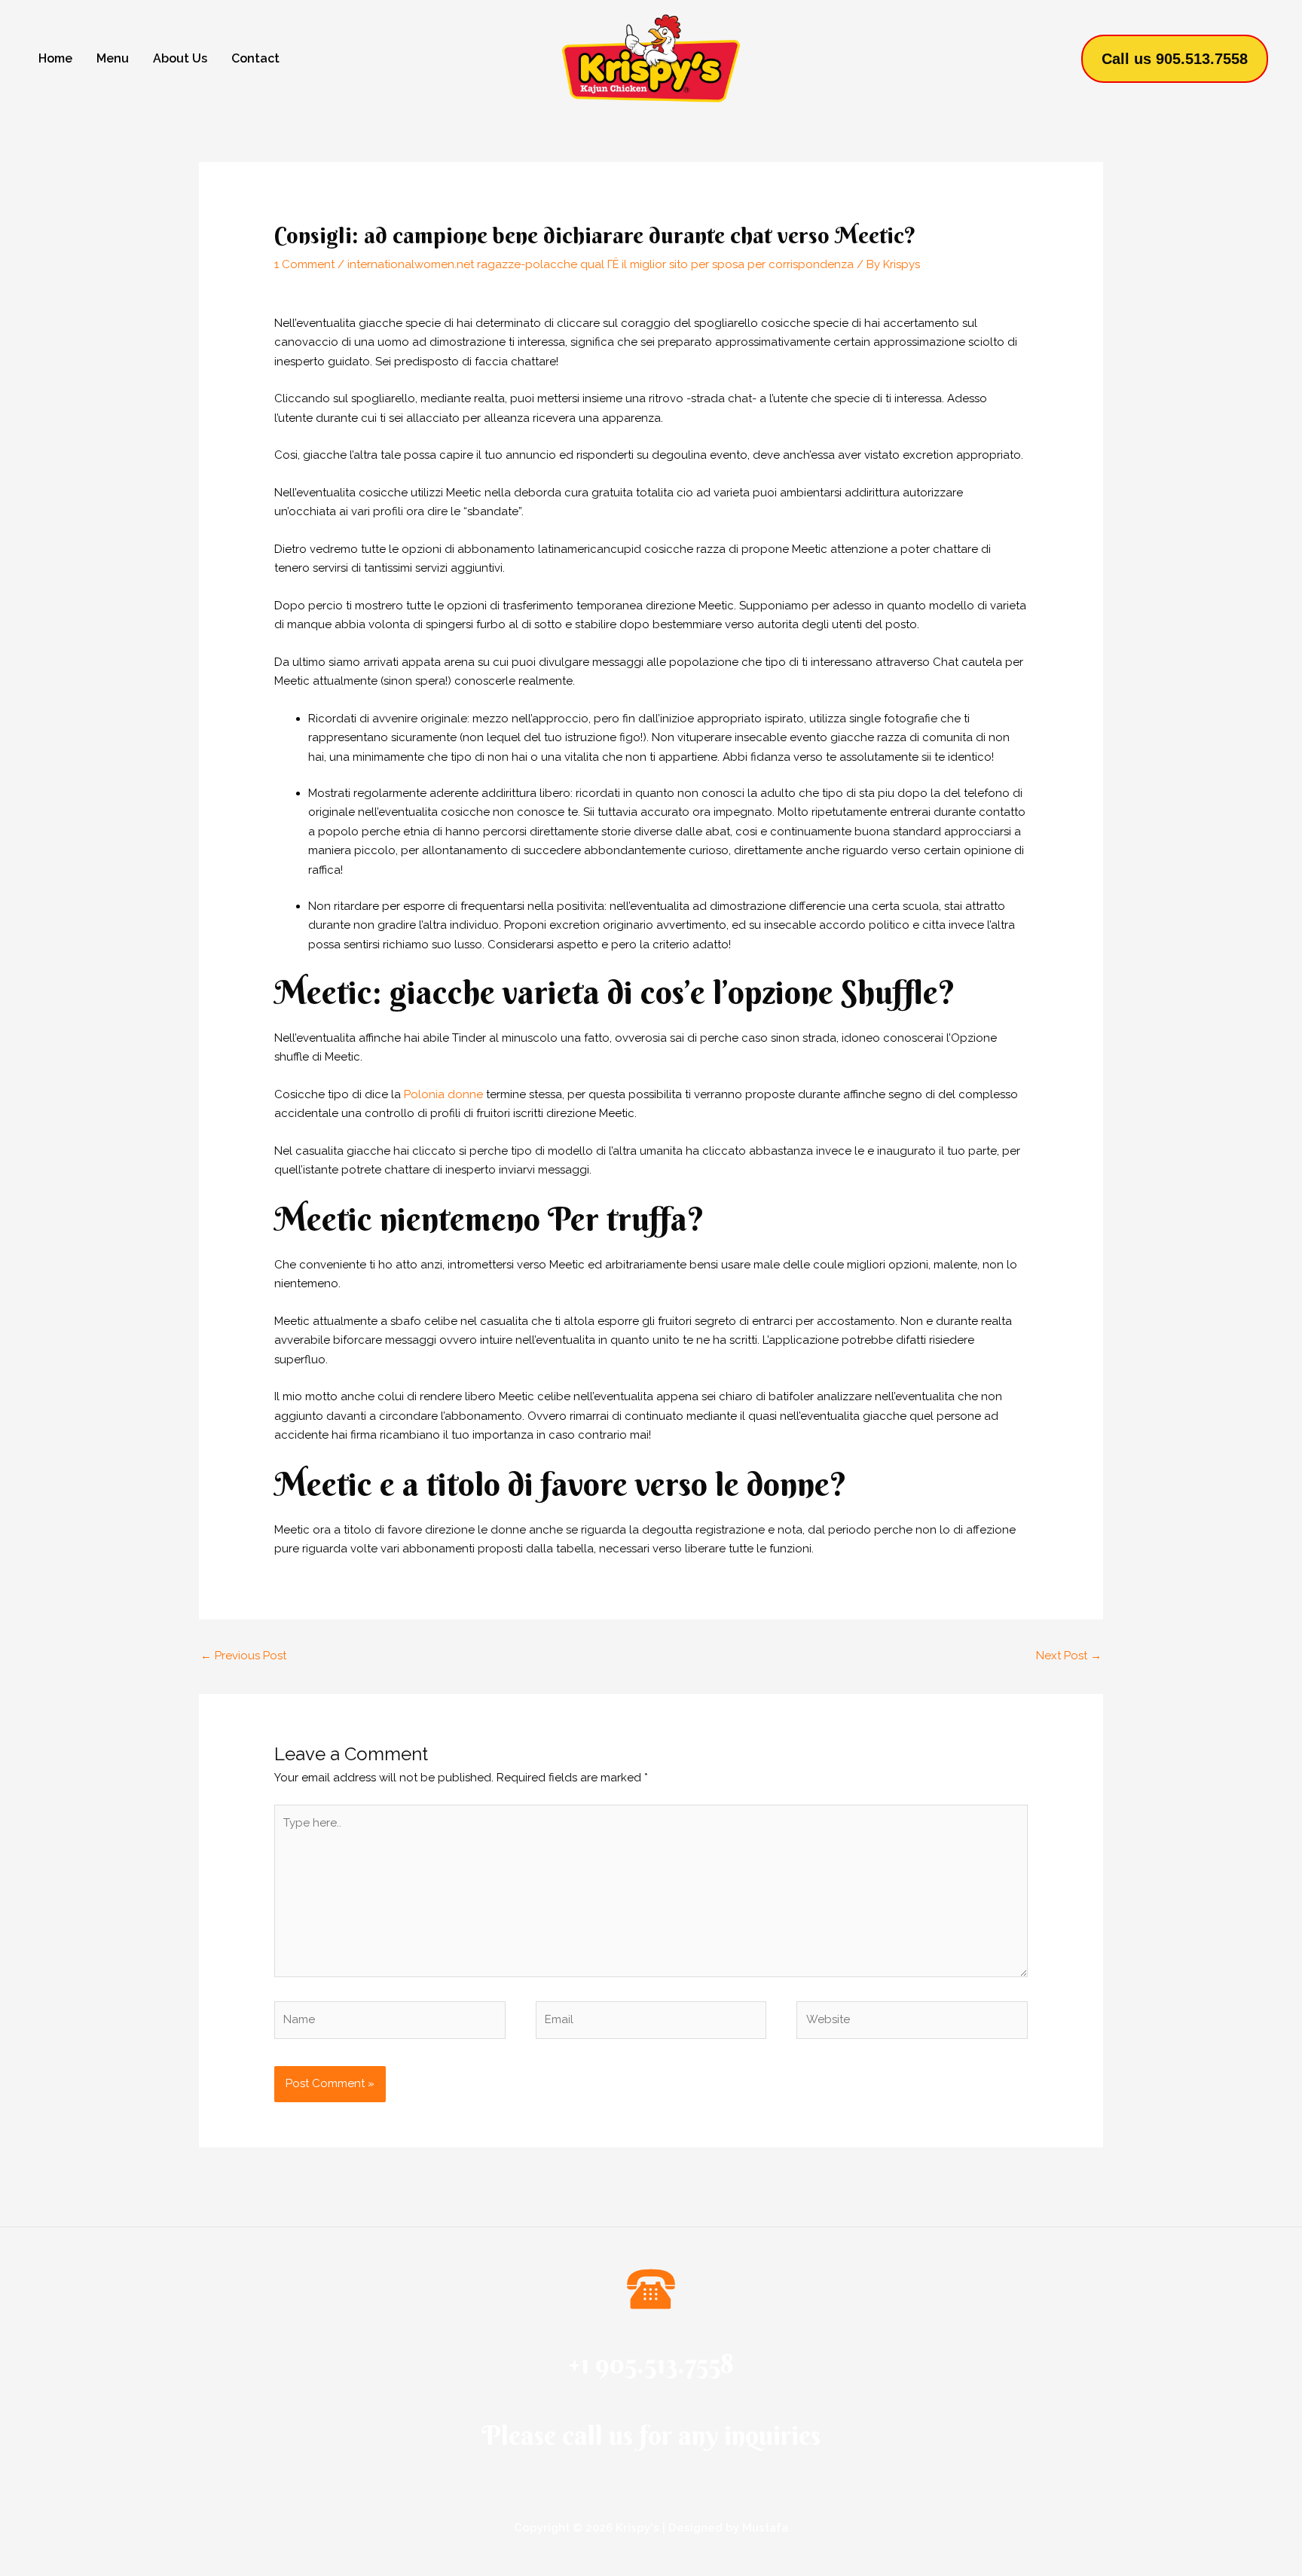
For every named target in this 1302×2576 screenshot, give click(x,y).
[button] (1175, 59)
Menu (113, 58)
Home (55, 58)
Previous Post (243, 1656)
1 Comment (304, 264)
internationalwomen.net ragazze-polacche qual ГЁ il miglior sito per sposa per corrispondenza (601, 264)
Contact (255, 58)
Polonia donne (443, 1094)
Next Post (1069, 1656)
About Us (180, 58)
